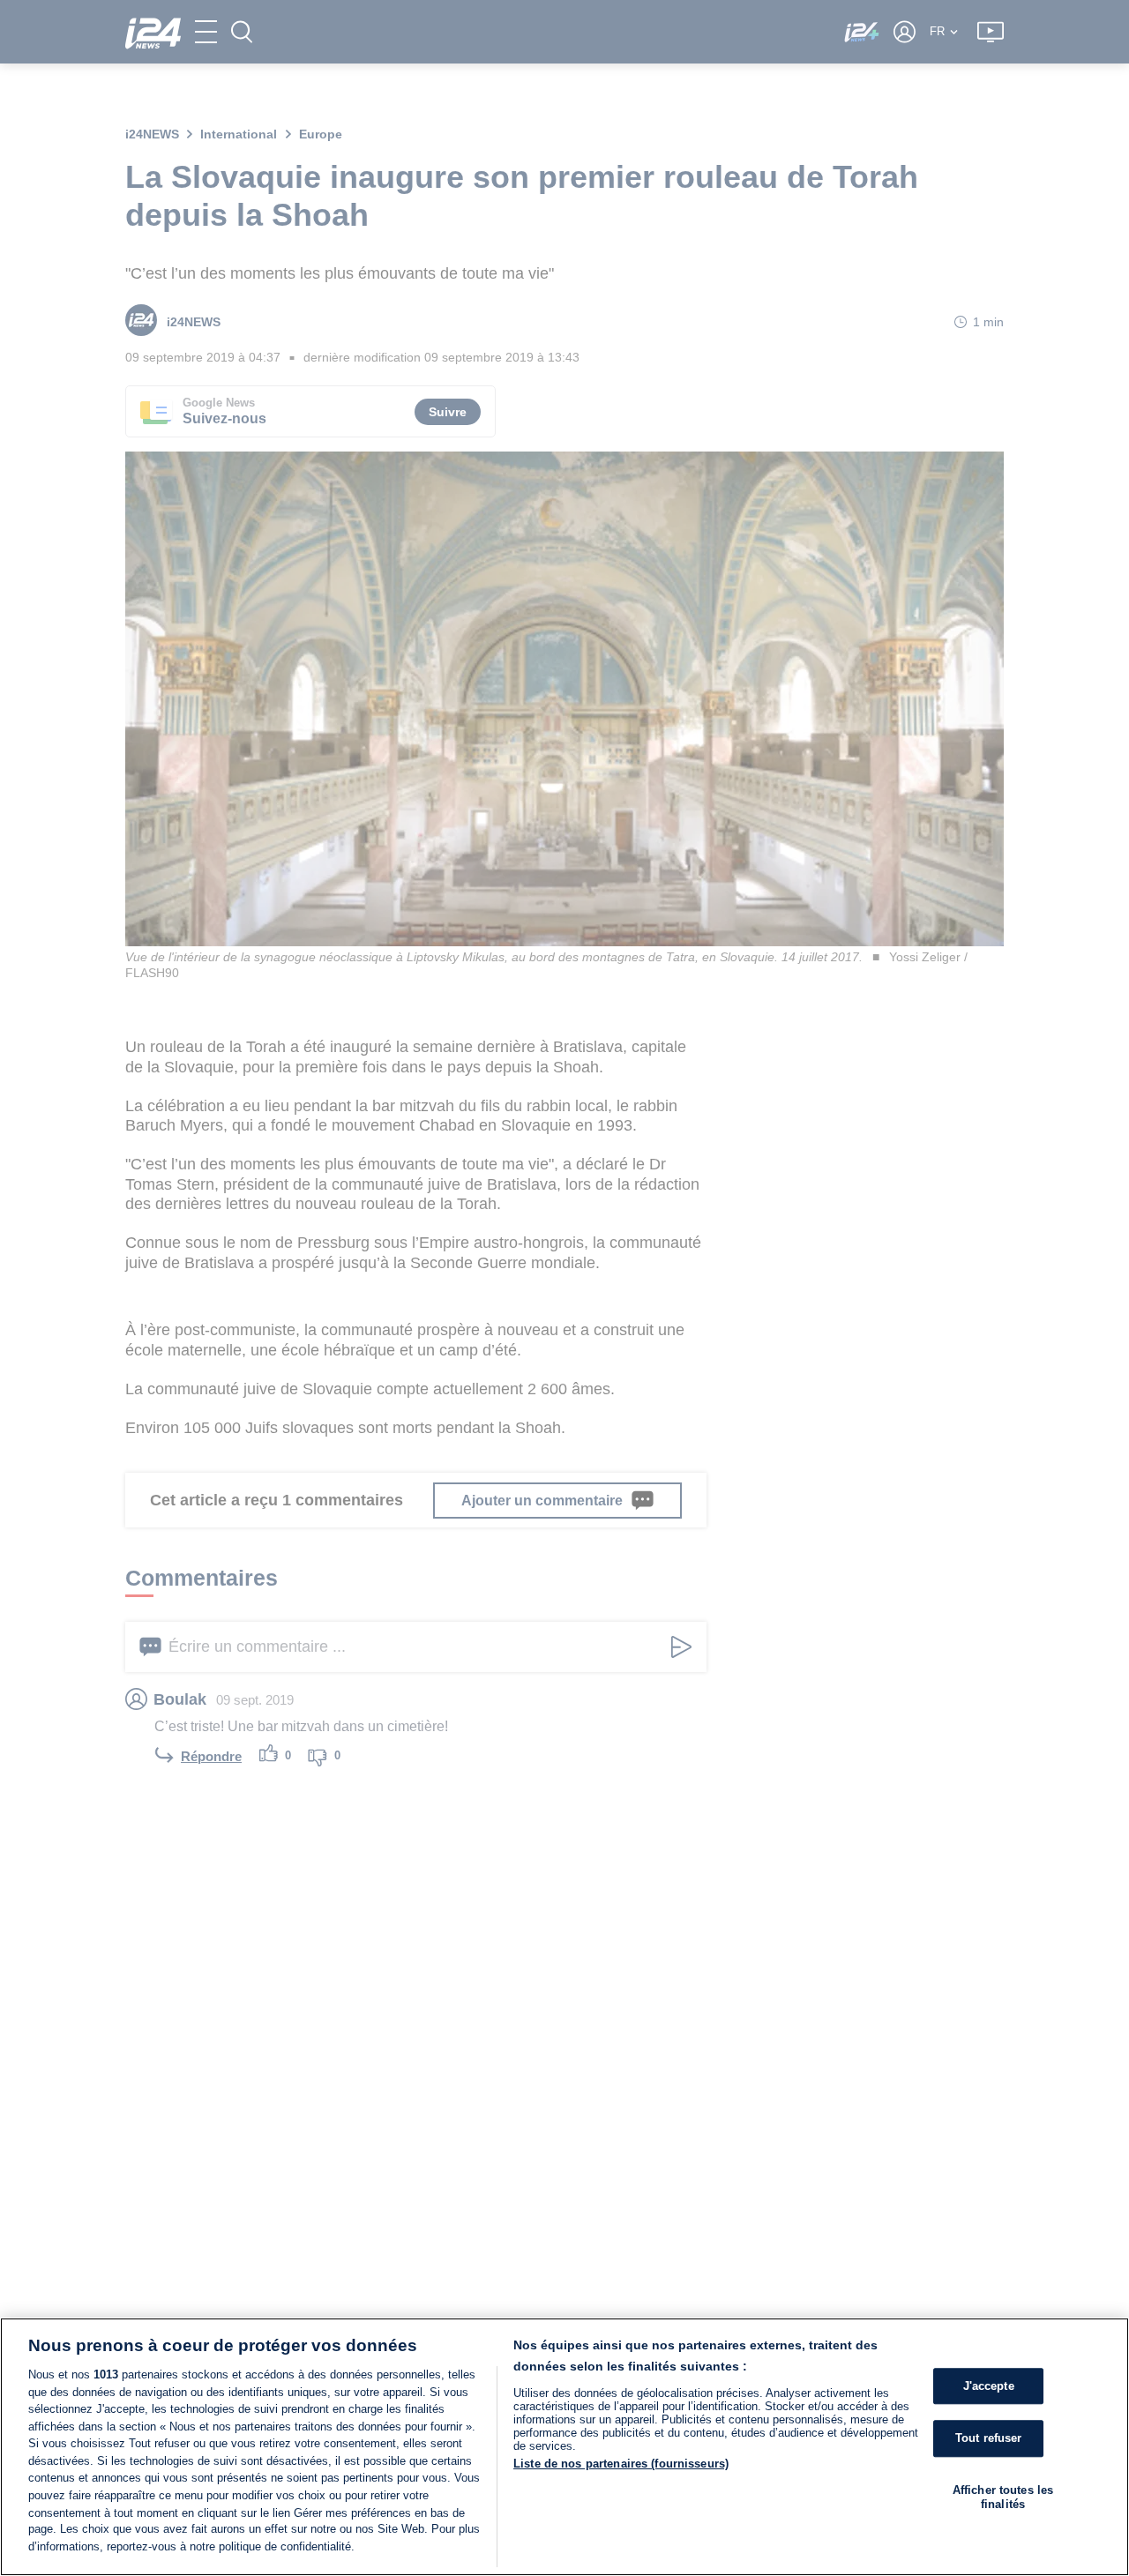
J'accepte (989, 2386)
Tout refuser (989, 2439)
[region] (564, 2447)
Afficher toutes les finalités (1003, 2497)
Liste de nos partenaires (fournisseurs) (621, 2464)
